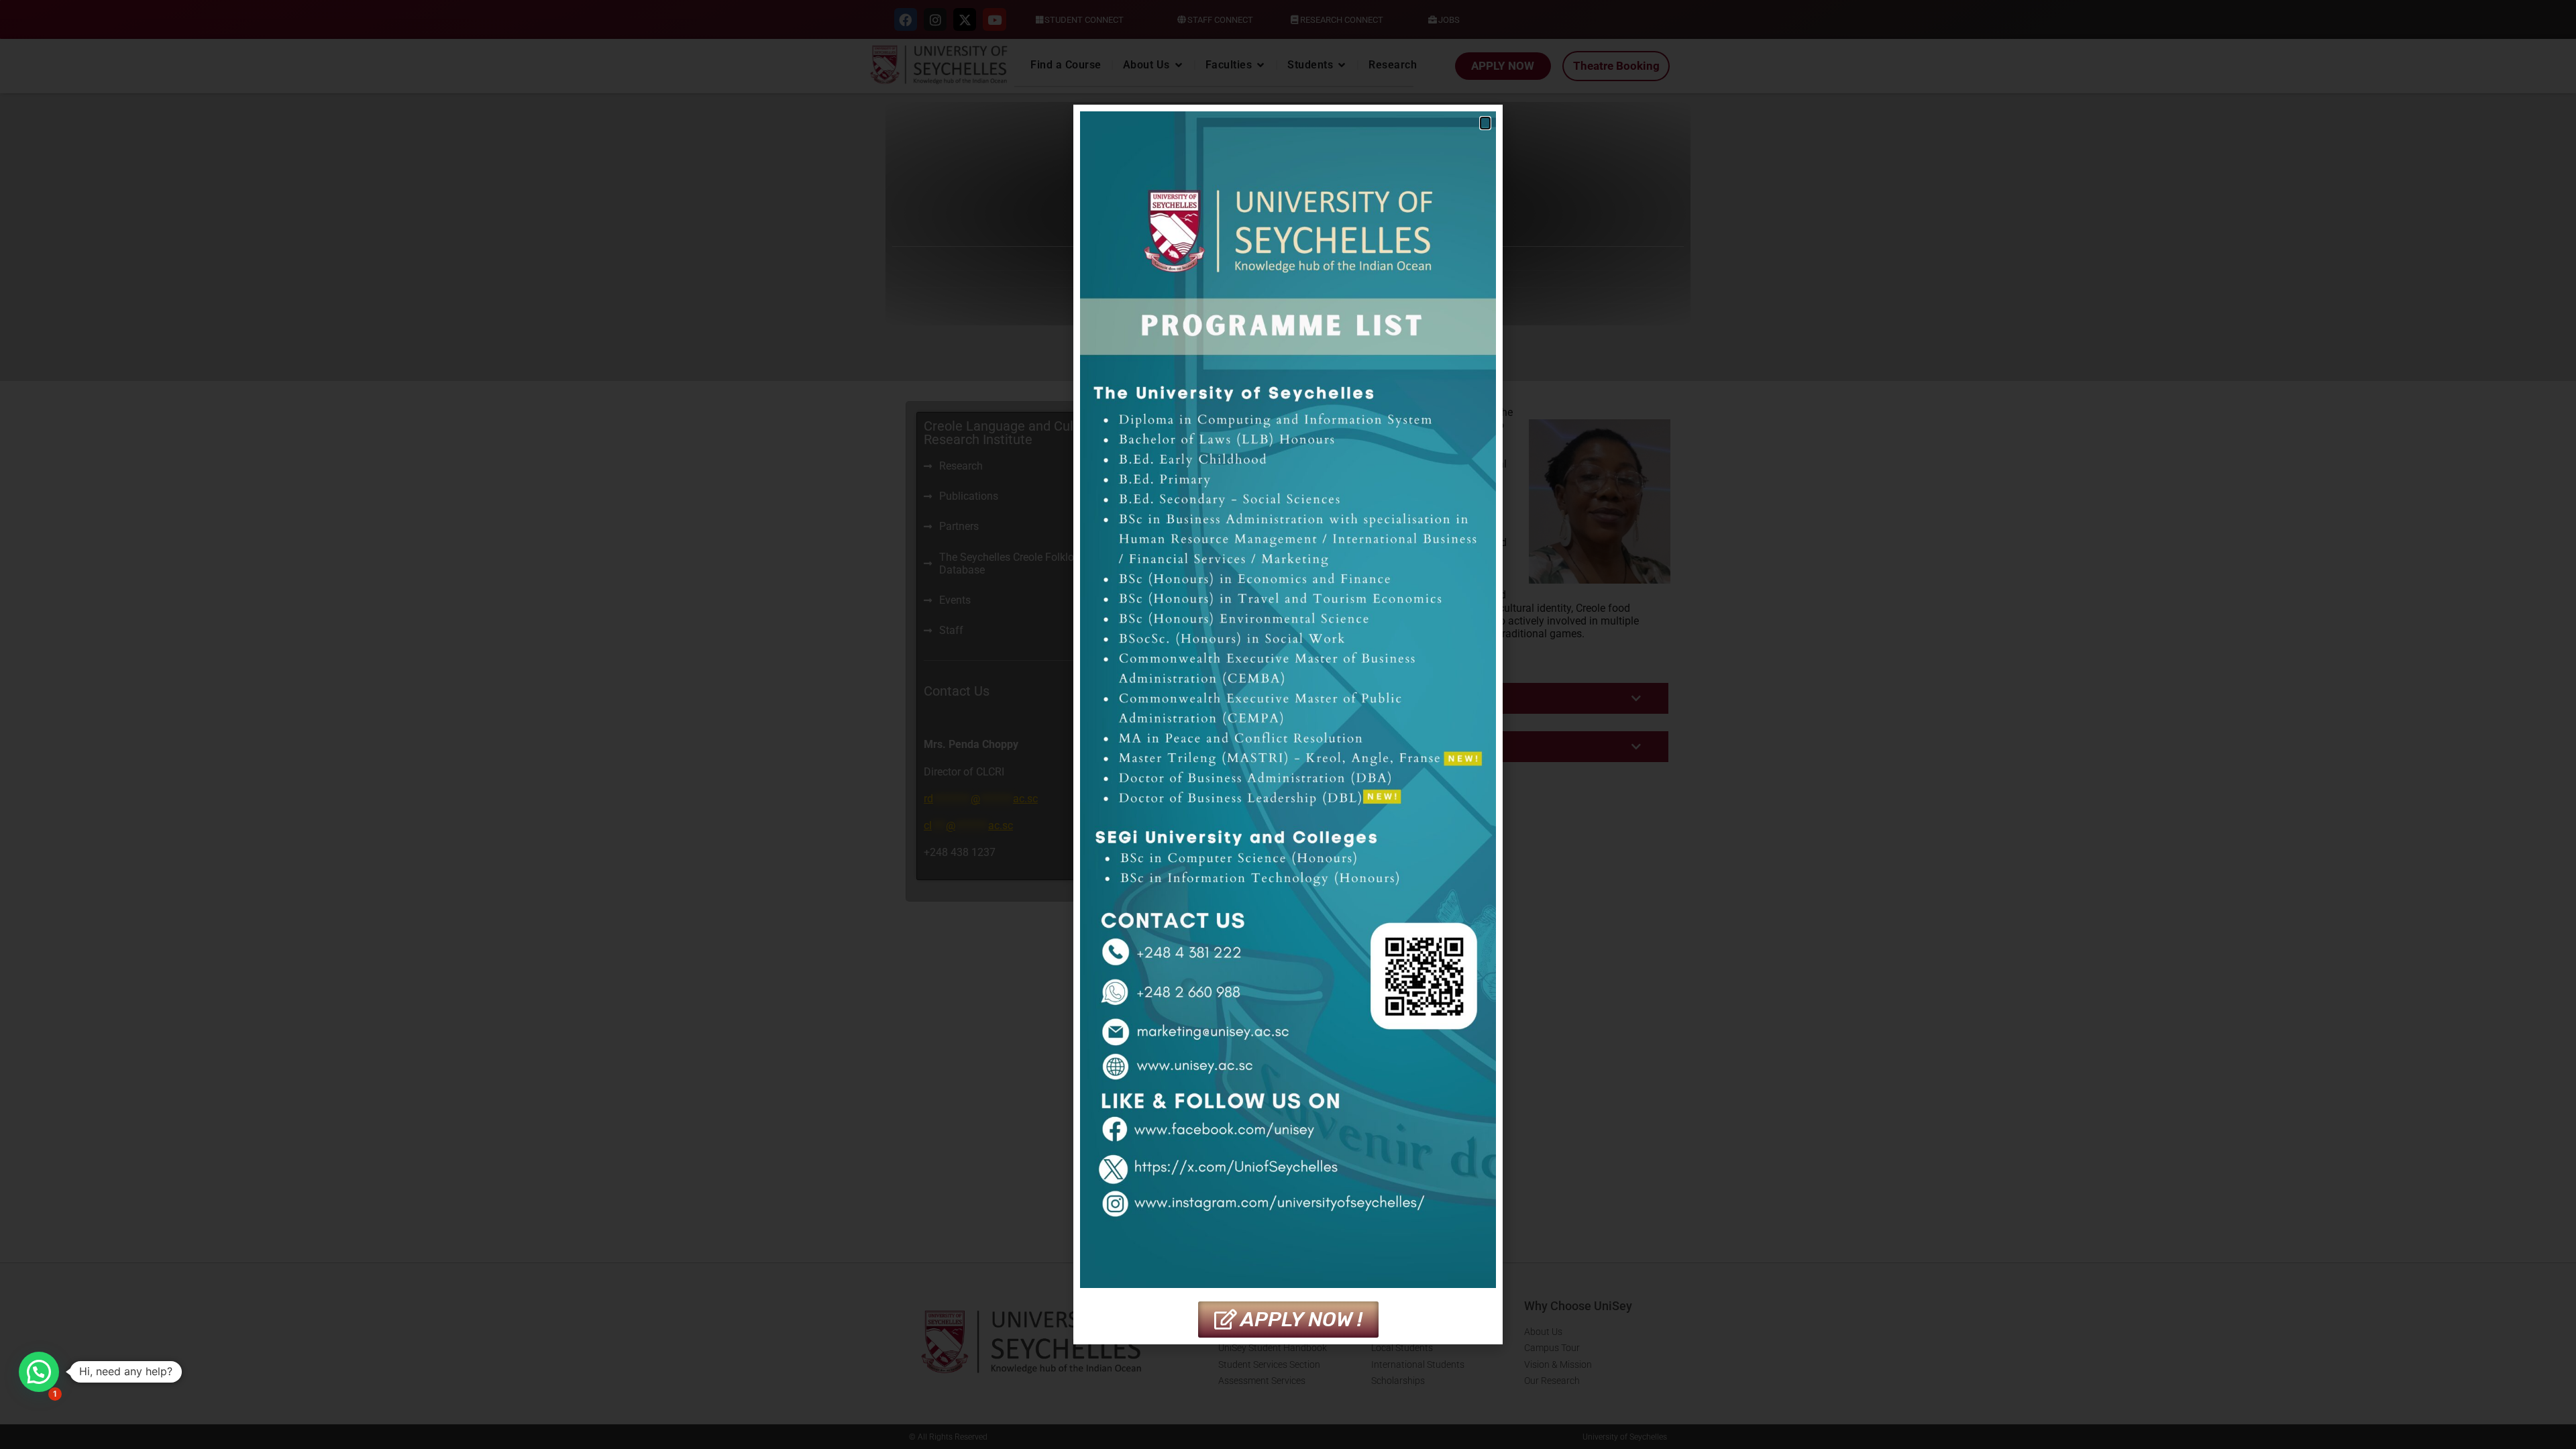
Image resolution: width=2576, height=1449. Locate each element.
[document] (1288, 724)
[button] (39, 1372)
